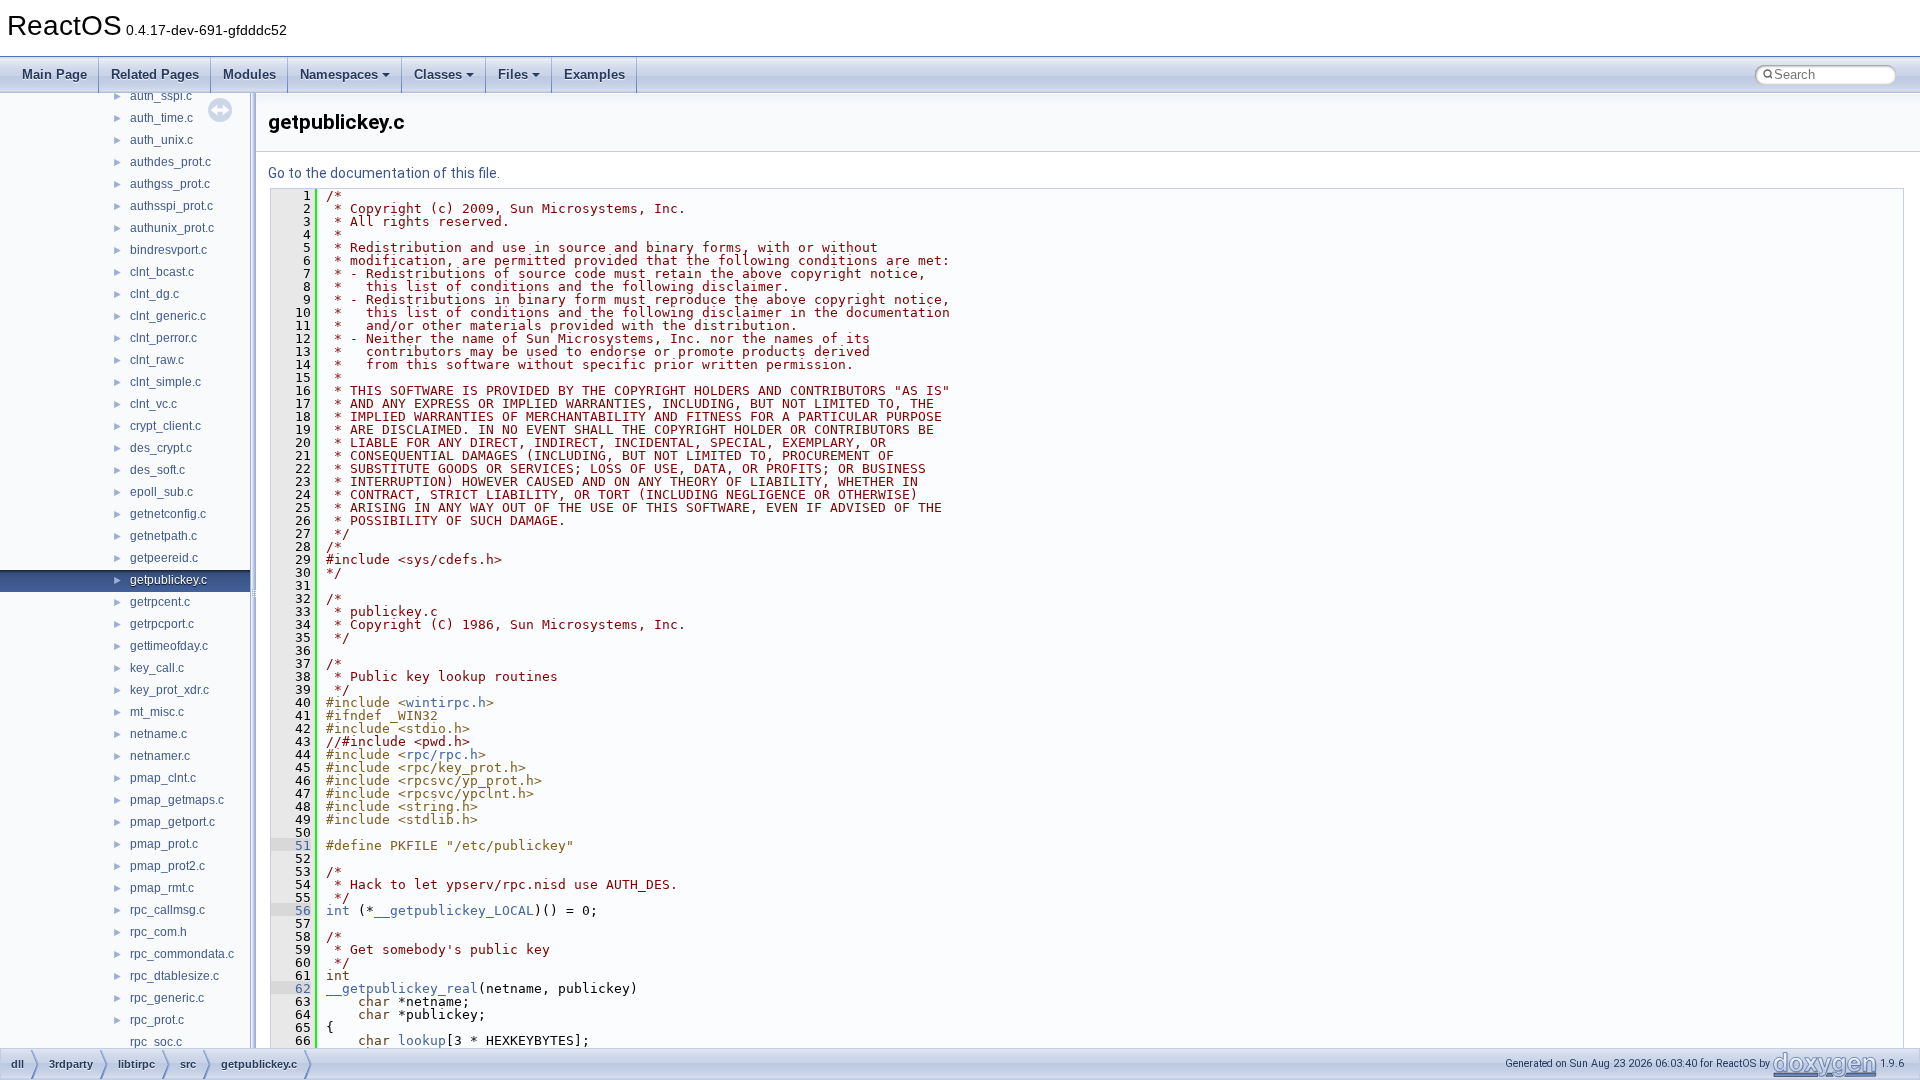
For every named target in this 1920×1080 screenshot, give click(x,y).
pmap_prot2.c (167, 866)
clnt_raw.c (157, 360)
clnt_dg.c (154, 294)
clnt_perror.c (163, 338)
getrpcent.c (160, 602)
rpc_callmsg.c (167, 910)
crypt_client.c (165, 426)
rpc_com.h (158, 932)
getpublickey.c (168, 580)
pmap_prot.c (164, 844)
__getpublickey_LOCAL (454, 910)
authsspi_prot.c (171, 206)
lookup (422, 1040)
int (338, 910)
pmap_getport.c (172, 822)
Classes (438, 74)
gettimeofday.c (169, 646)
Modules (249, 74)
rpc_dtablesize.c (174, 976)
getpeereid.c (164, 558)
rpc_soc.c (156, 1042)
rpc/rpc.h (442, 754)
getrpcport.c (162, 624)
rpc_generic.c (167, 998)
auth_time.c (161, 118)
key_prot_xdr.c (169, 690)
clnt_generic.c (168, 316)
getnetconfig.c (168, 514)
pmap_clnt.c (163, 778)
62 (291, 988)
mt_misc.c (157, 712)
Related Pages (155, 74)
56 (291, 910)
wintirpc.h (446, 702)
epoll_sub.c (161, 492)
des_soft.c (157, 470)
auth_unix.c (161, 140)
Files (513, 74)
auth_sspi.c (161, 96)
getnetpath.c (163, 536)
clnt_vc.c (153, 404)
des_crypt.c (161, 448)
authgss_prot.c (170, 184)
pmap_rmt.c (162, 888)
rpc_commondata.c (182, 954)
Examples (594, 74)
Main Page (54, 74)
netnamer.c (160, 756)
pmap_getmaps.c (177, 800)
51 (291, 845)
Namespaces (339, 74)
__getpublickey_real (402, 988)
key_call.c (157, 668)
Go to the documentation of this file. (384, 173)
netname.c (158, 734)
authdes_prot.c (170, 162)
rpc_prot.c (157, 1020)
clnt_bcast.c (162, 272)
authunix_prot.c (172, 228)
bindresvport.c (168, 250)
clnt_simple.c (165, 382)
